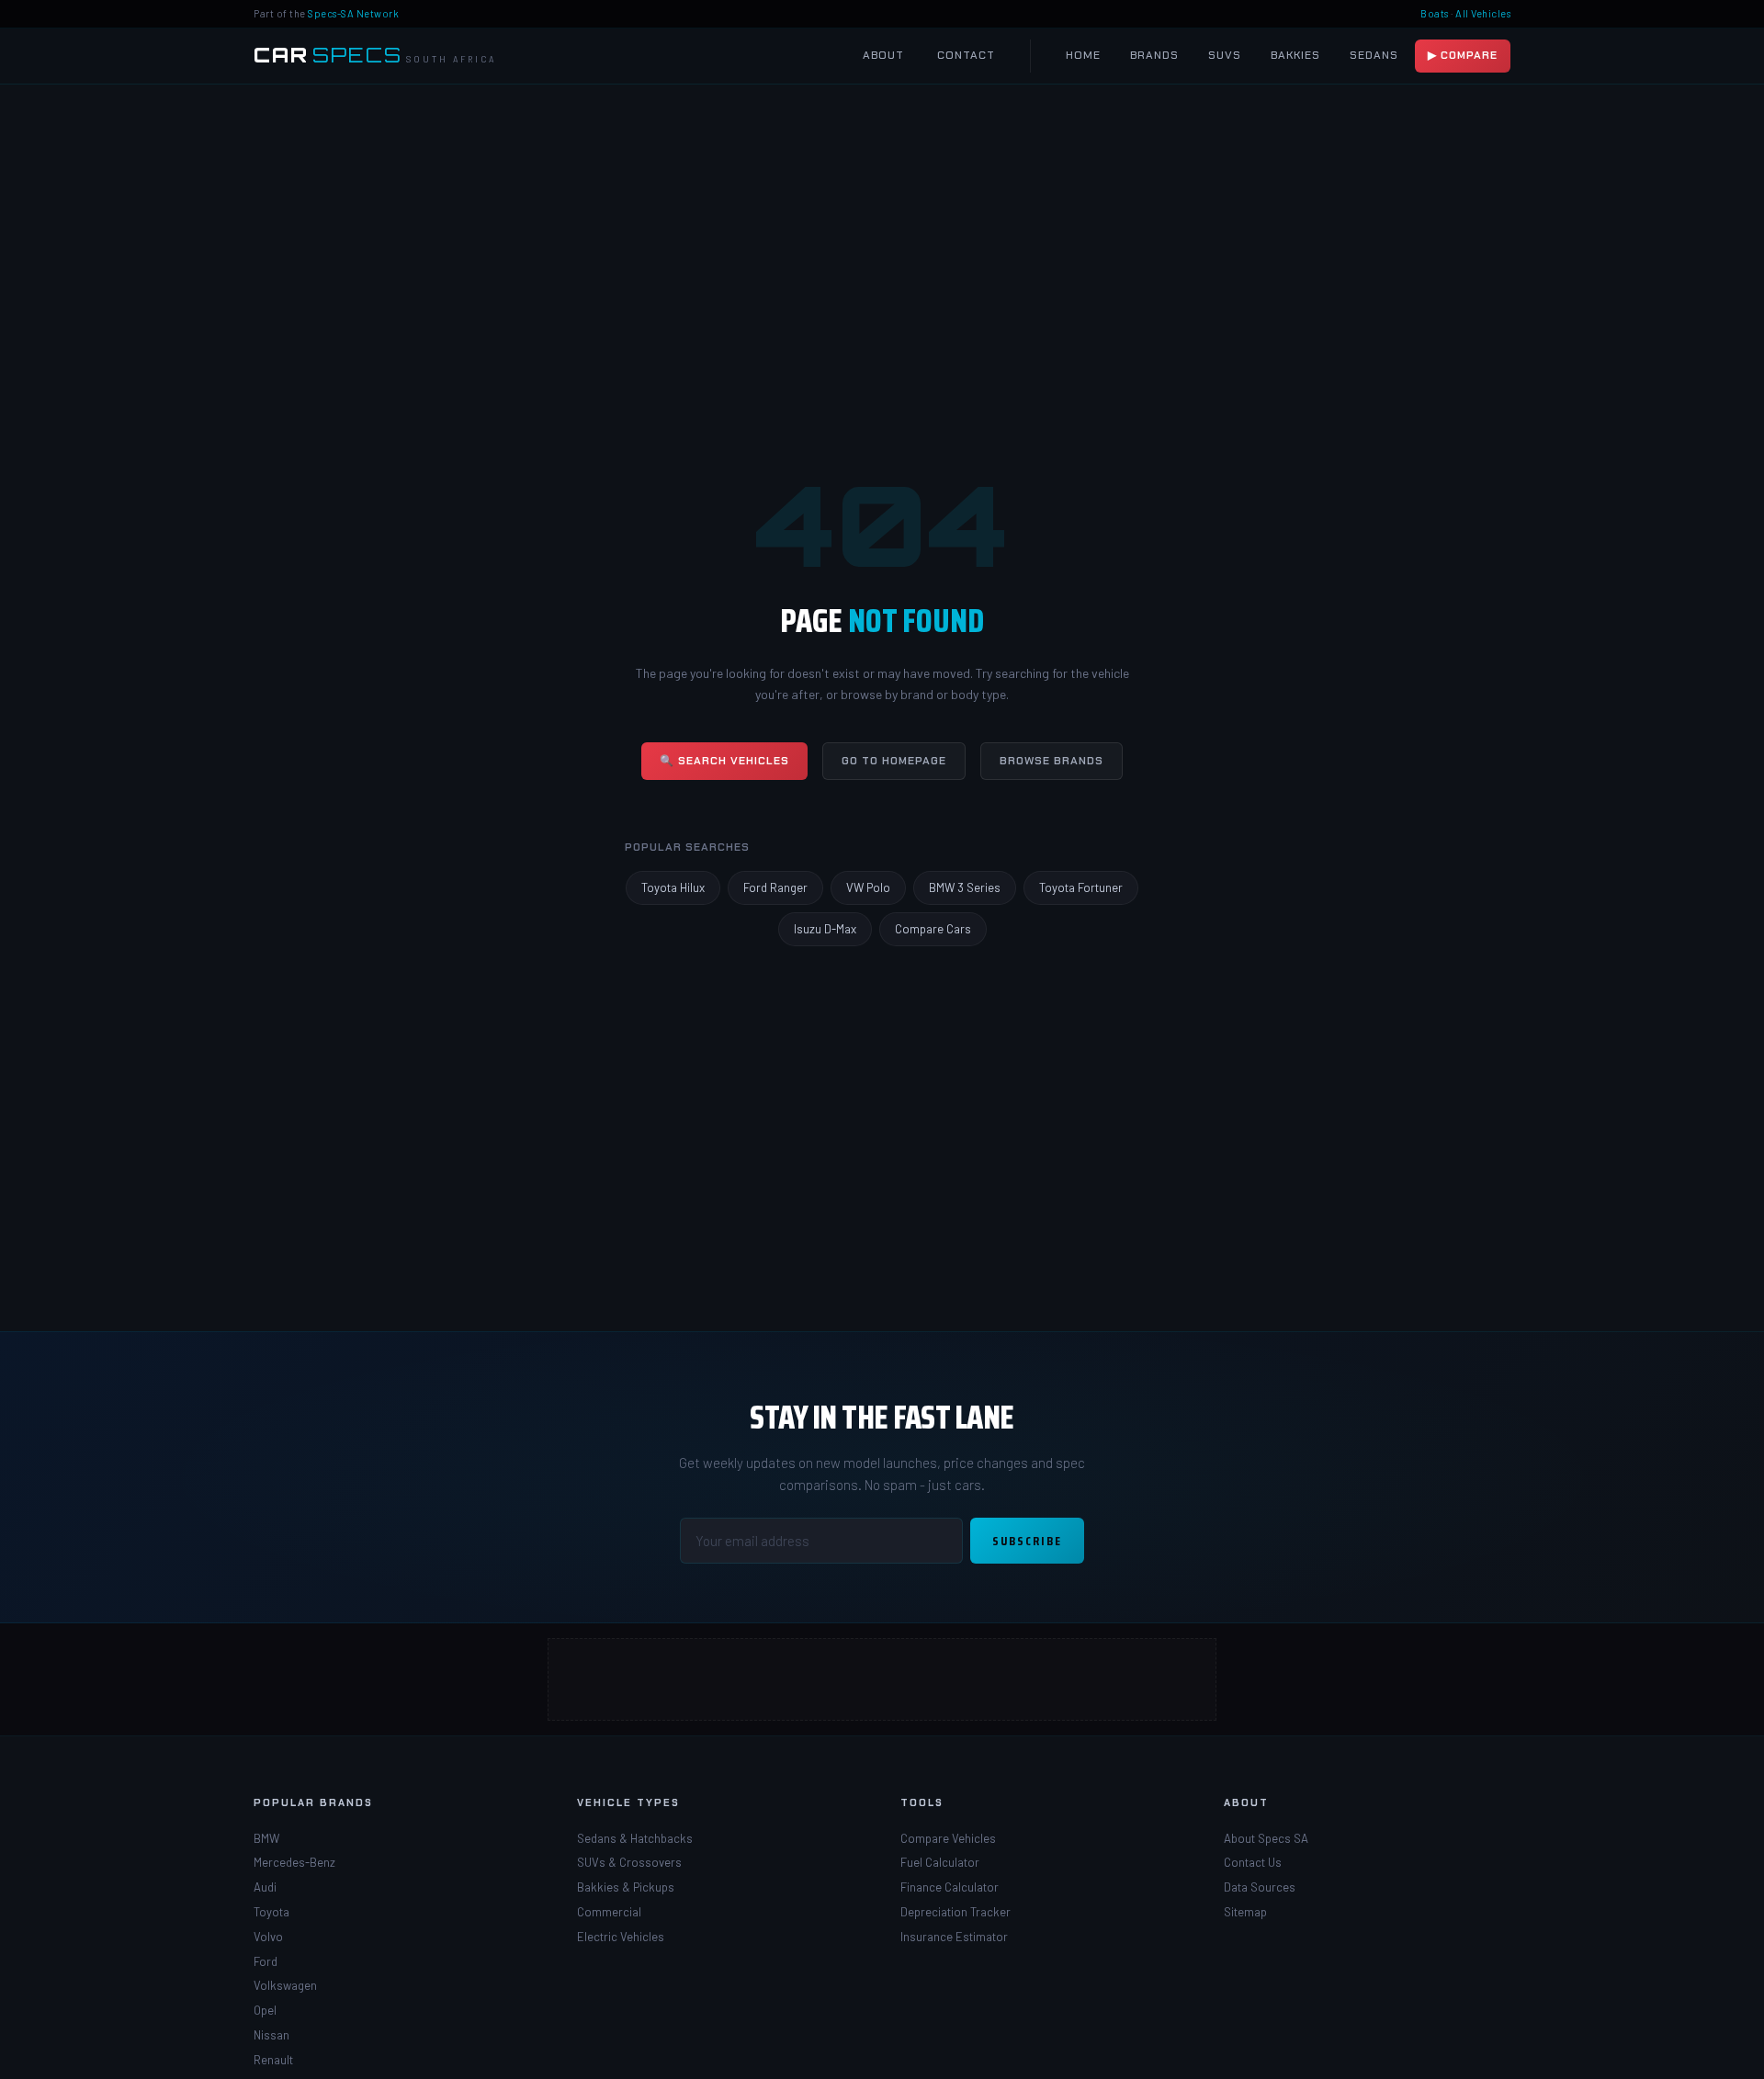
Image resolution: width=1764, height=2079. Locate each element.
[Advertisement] (883, 1680)
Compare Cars (933, 929)
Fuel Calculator (940, 1862)
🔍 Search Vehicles (724, 761)
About (883, 55)
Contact (966, 55)
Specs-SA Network (353, 13)
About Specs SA (1266, 1838)
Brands (1154, 55)
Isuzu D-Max (825, 929)
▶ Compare (1463, 55)
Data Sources (1260, 1887)
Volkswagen (285, 1985)
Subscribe (1027, 1541)
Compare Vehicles (948, 1838)
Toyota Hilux (673, 887)
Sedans (1374, 55)
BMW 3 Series (965, 887)
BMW (266, 1838)
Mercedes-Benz (294, 1862)
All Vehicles (1483, 13)
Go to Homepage (894, 761)
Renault (273, 2060)
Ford (266, 1961)
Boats (1435, 13)
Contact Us (1253, 1862)
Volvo (268, 1937)
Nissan (271, 2035)
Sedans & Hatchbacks (635, 1838)
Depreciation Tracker (955, 1912)
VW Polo (868, 887)
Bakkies (1295, 55)
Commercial (609, 1912)
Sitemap (1245, 1912)
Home (1083, 55)
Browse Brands (1052, 761)
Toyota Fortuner (1081, 887)
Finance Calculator (950, 1887)
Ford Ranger (775, 887)
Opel (265, 2010)
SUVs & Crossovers (629, 1862)
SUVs (1225, 55)
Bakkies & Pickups (626, 1887)
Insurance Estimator (954, 1937)
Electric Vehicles (621, 1937)
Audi (265, 1887)
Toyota (271, 1912)
